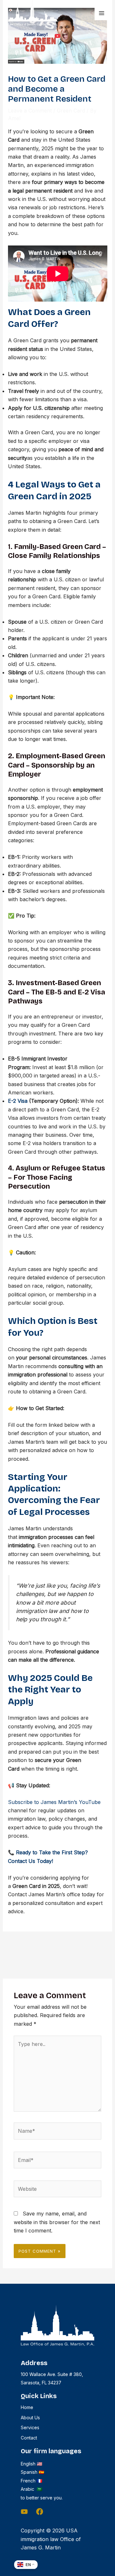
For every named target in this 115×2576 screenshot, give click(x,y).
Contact (29, 2438)
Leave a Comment (30, 111)
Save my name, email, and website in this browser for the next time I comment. (57, 2222)
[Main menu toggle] (102, 13)
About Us (30, 2418)
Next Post (57, 1964)
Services (30, 2427)
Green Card (71, 111)
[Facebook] (40, 2512)
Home (27, 2407)
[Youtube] (24, 2512)
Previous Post (57, 1945)
